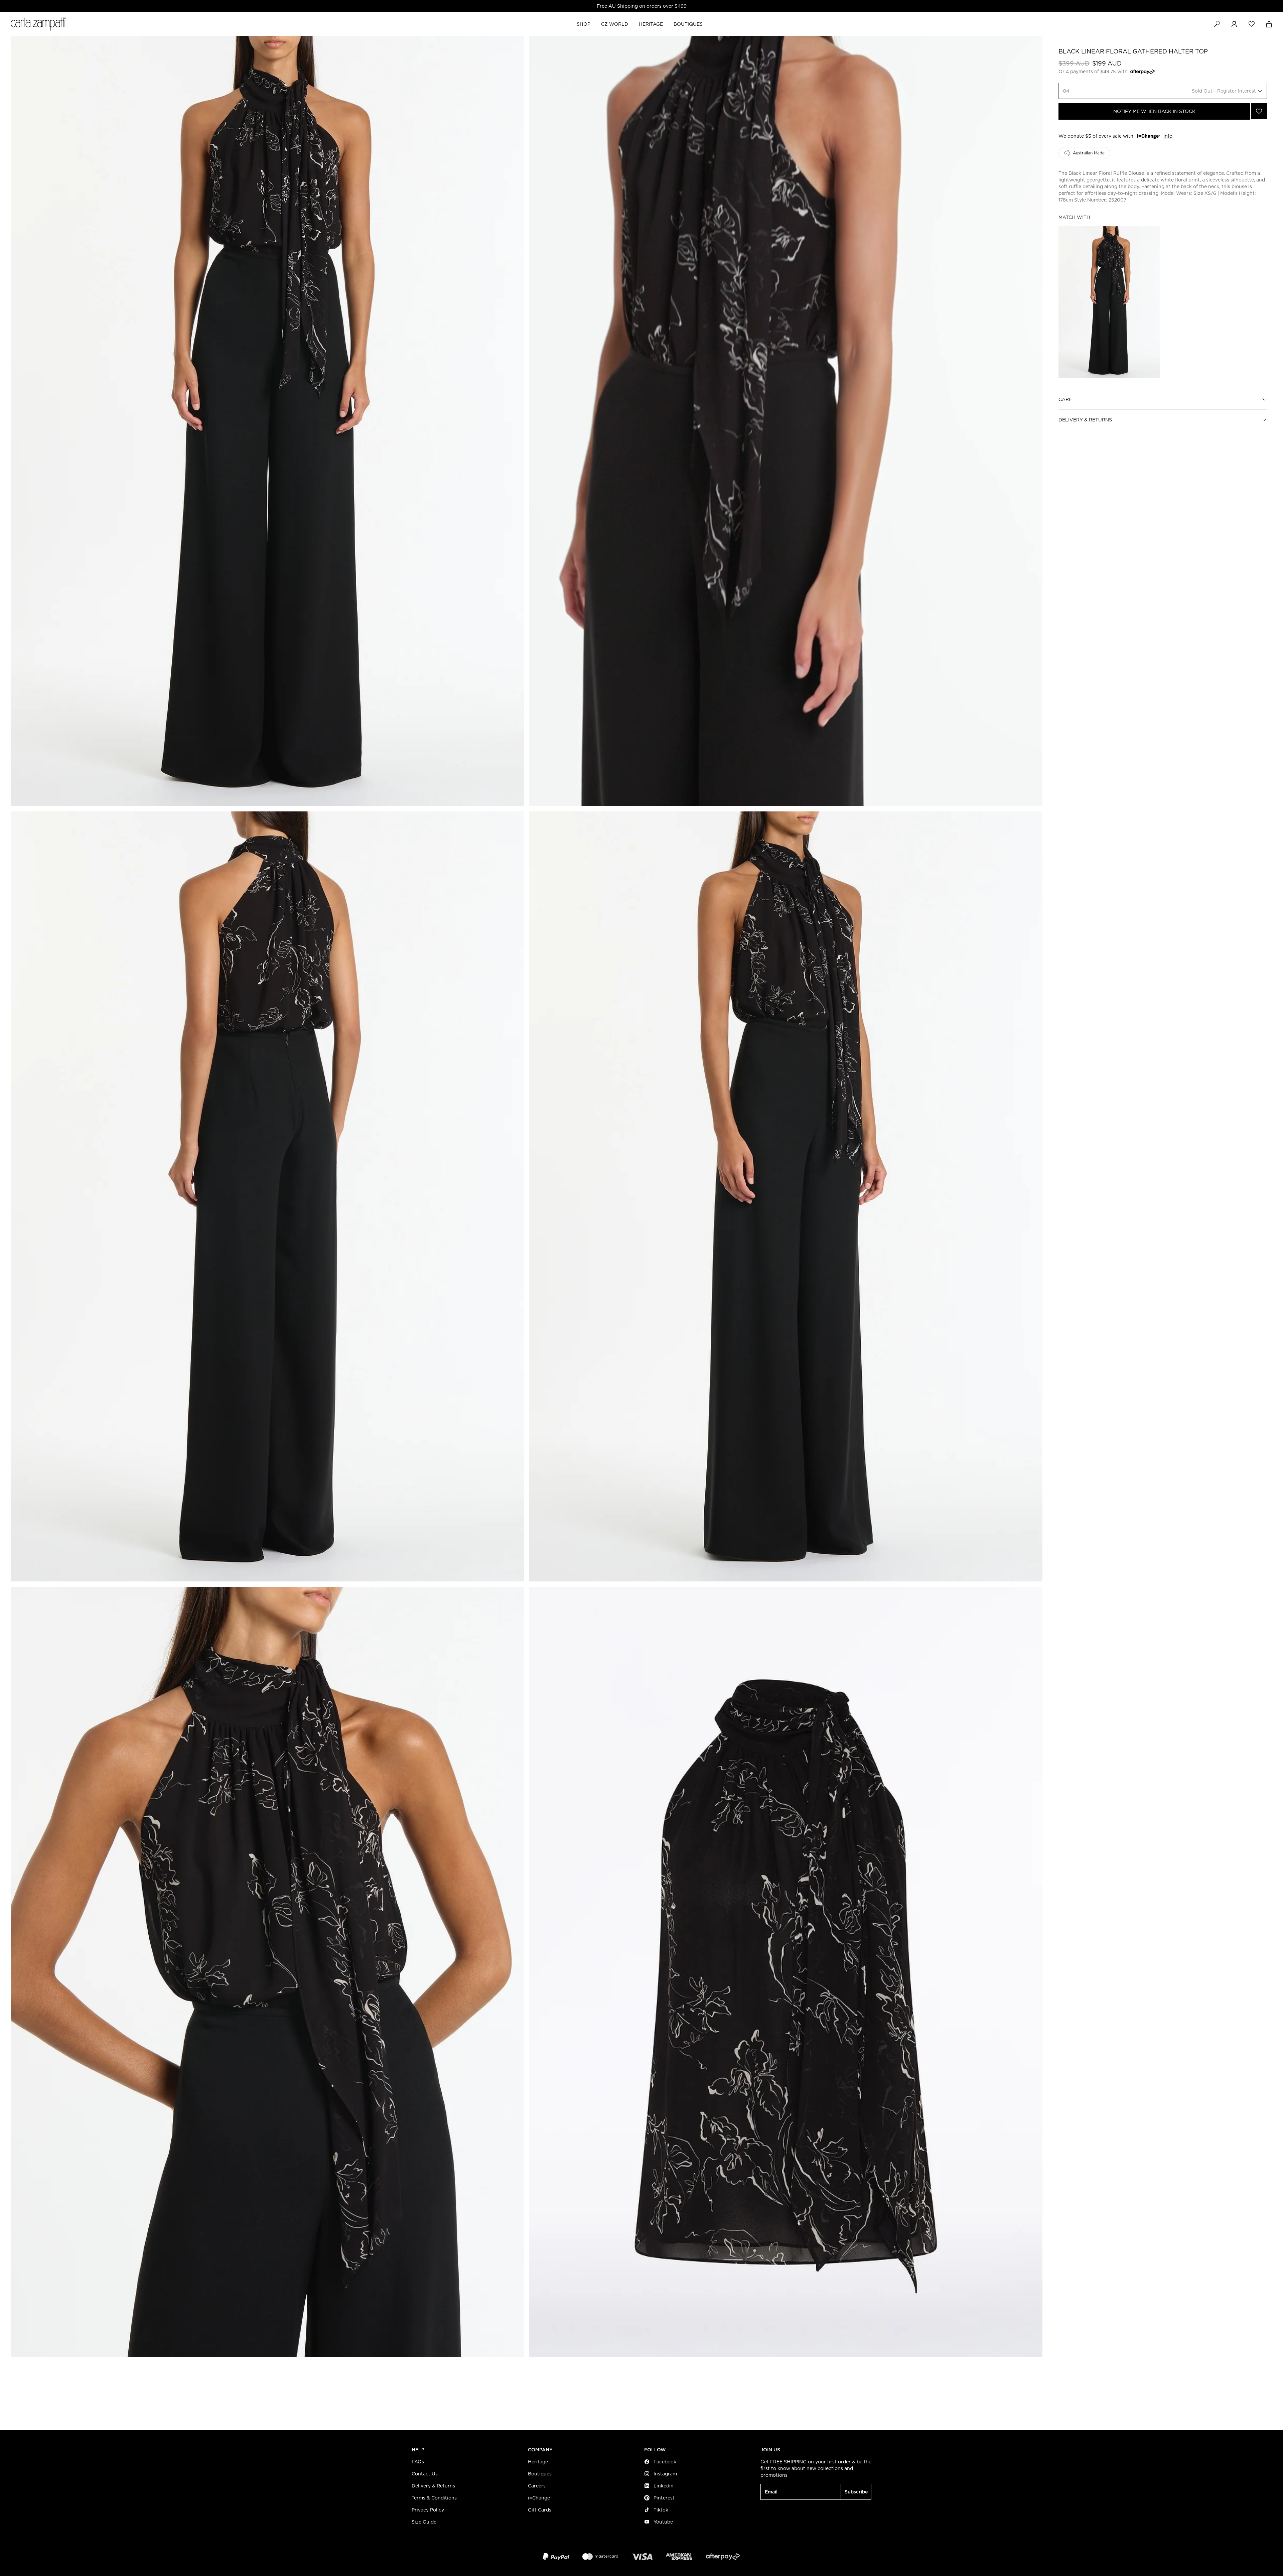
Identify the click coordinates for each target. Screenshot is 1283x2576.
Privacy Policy (428, 2510)
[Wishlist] (1252, 24)
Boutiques (540, 2474)
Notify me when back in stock (1154, 111)
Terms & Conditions (434, 2498)
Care (1065, 399)
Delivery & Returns (1085, 420)
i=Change (539, 2498)
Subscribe (856, 2492)
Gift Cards (540, 2510)
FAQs (418, 2462)
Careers (537, 2486)
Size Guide (424, 2522)
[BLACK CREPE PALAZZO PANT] (1109, 302)
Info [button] (1168, 136)
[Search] (1217, 24)
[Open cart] (1269, 24)
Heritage (538, 2462)
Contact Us (425, 2474)
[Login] (1234, 24)
